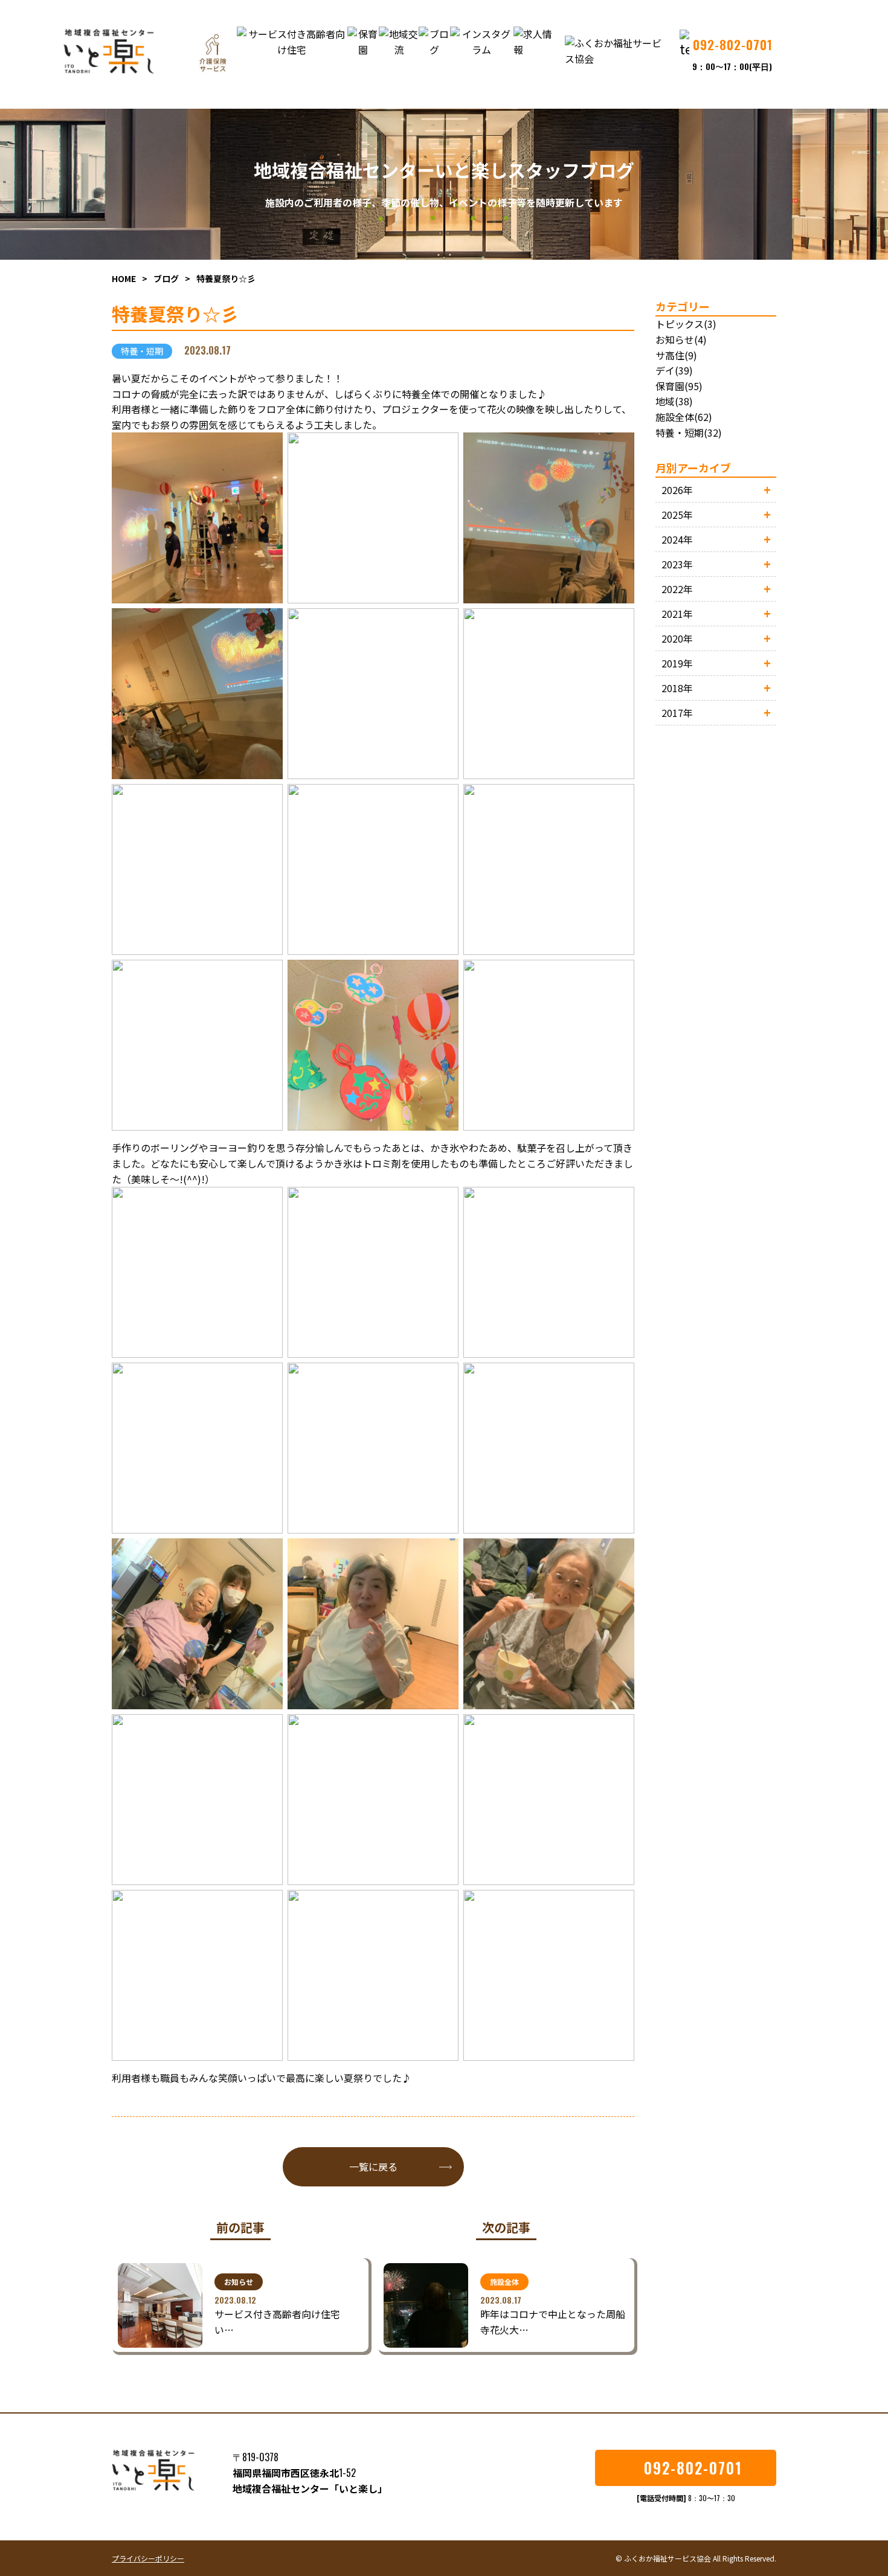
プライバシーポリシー (148, 2558)
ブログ (166, 278)
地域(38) (674, 401)
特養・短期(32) (689, 432)
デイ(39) (674, 370)
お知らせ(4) (681, 339)
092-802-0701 (693, 2468)
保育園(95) (679, 386)
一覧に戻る (373, 2166)
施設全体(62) (684, 417)
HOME (124, 278)
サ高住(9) (676, 355)
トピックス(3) (686, 324)
